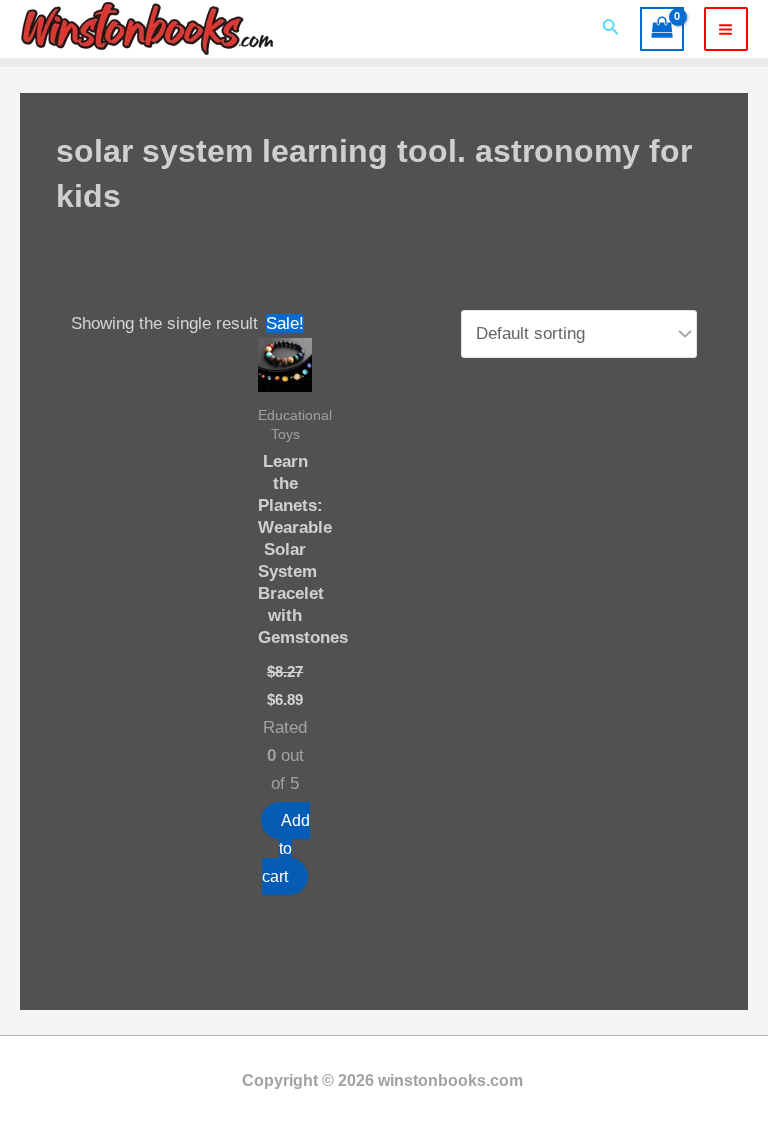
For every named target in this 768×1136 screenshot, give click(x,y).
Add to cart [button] (286, 848)
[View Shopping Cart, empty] (662, 29)
